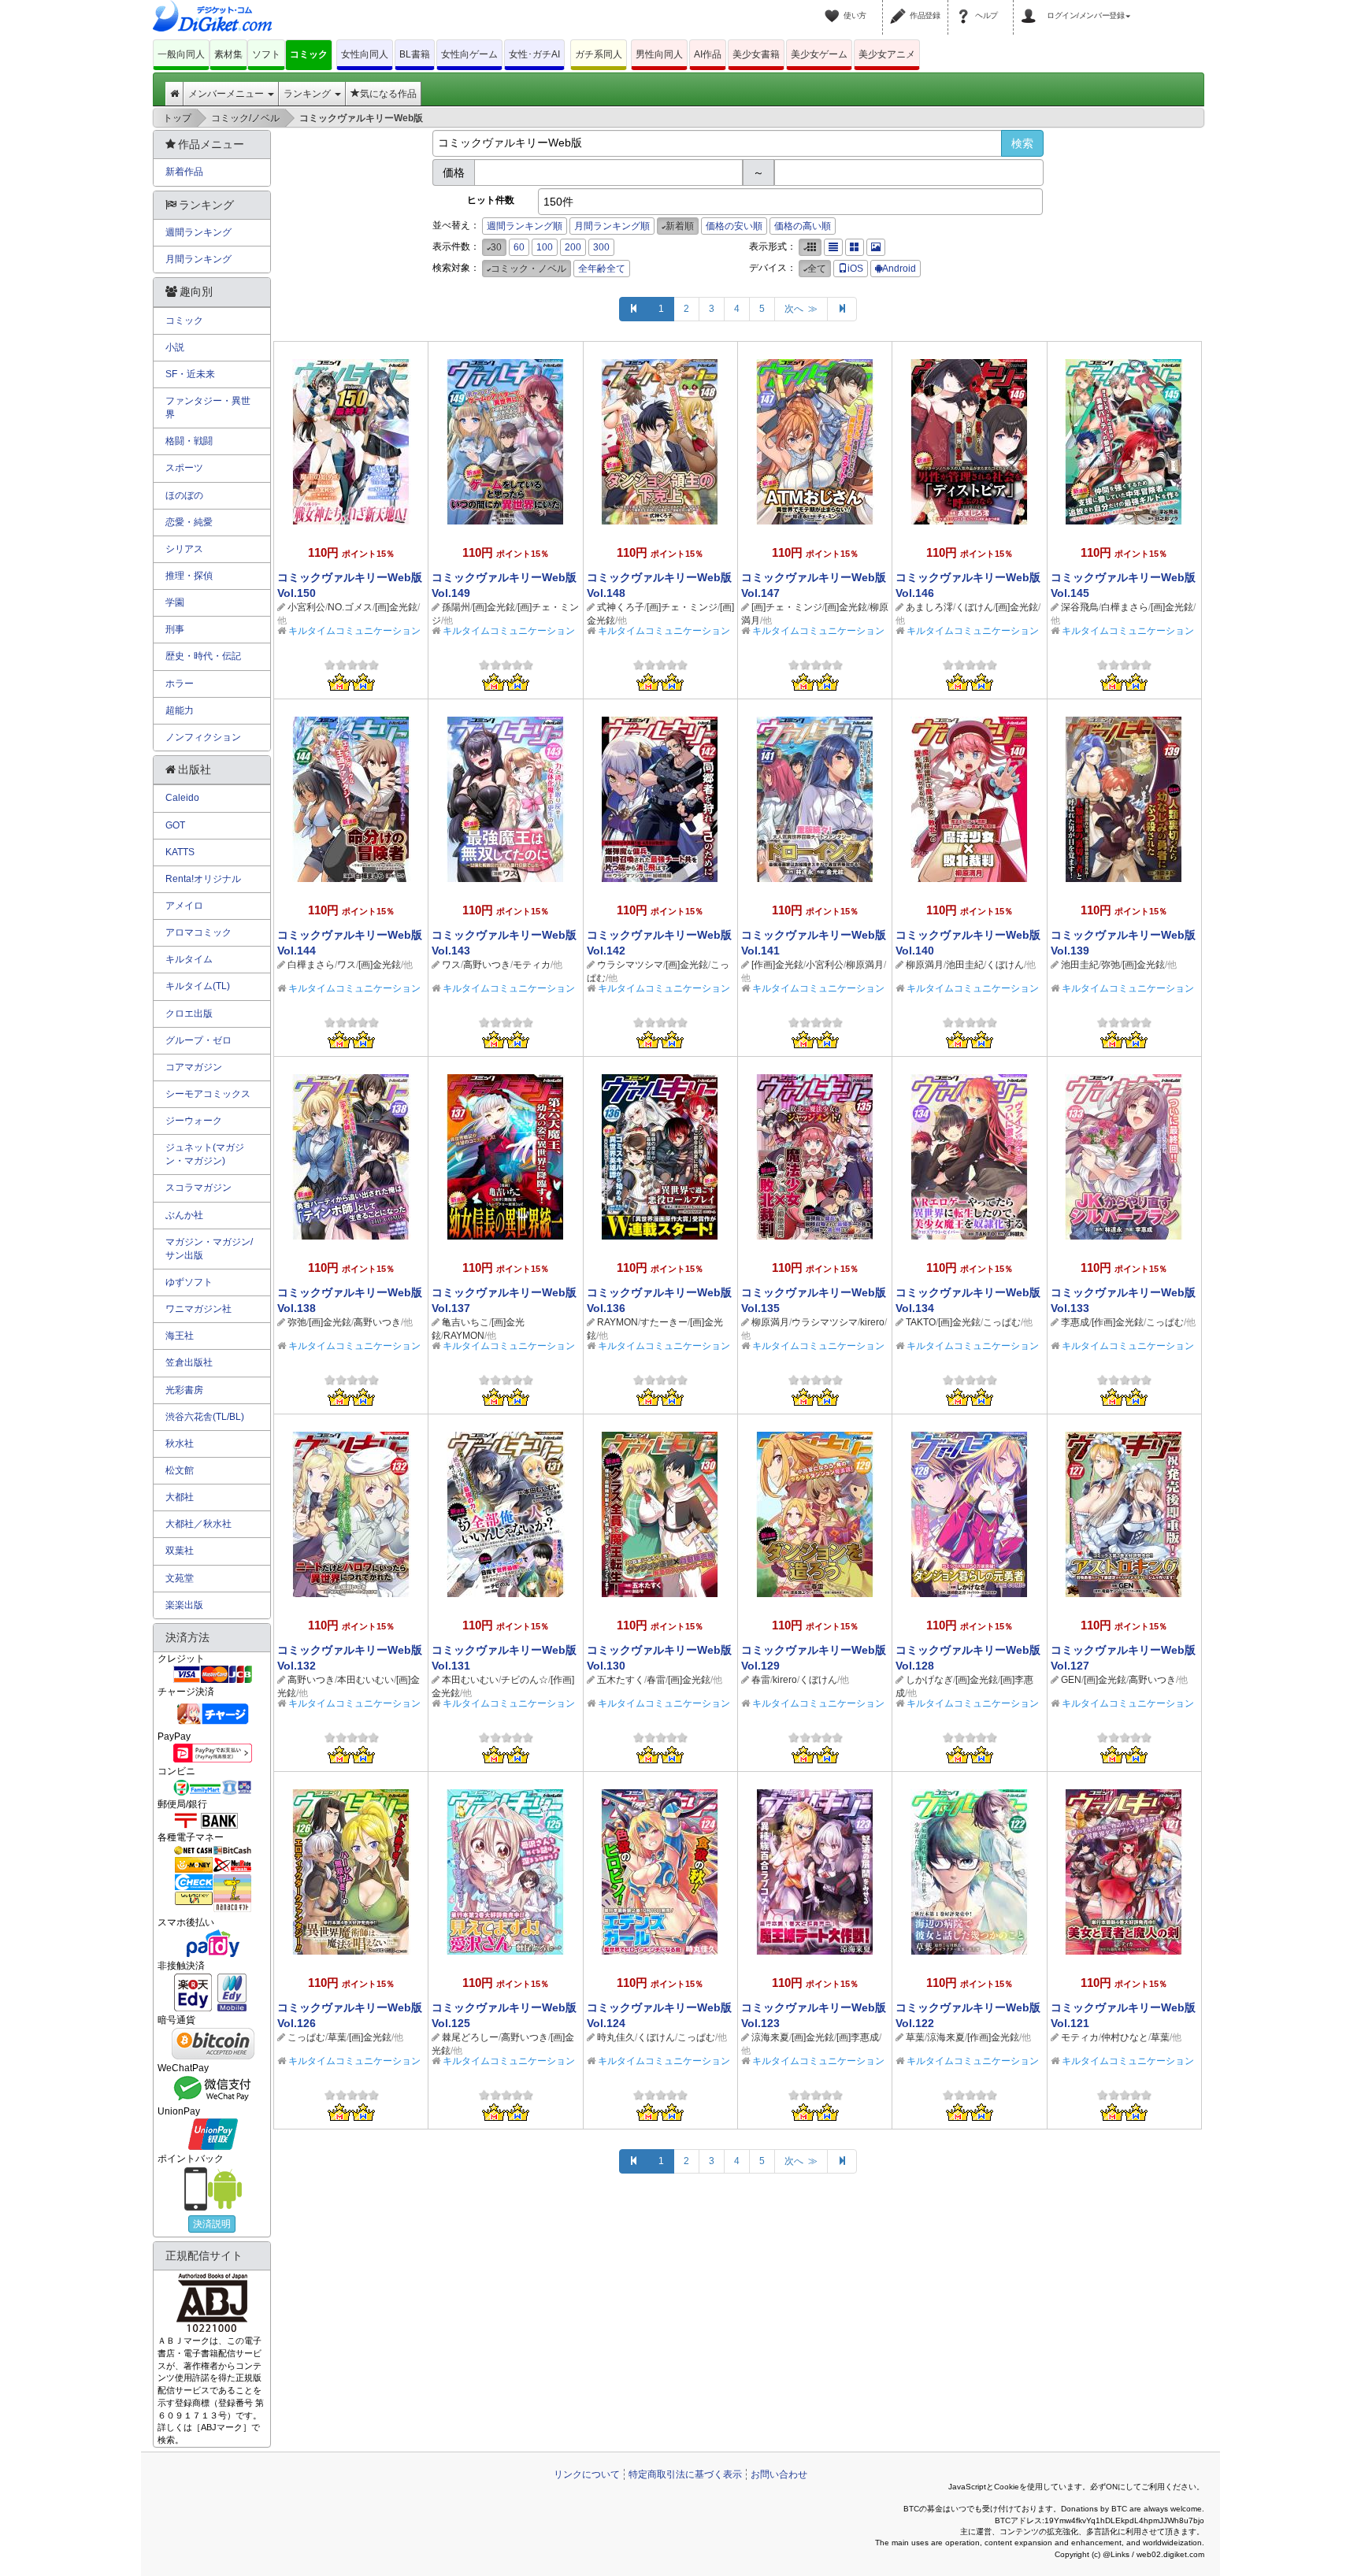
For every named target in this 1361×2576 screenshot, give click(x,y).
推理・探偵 (189, 576)
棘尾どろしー (470, 2037)
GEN (1071, 1680)
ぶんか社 (184, 1215)
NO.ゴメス (350, 607)
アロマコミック (198, 932)
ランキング (308, 94)
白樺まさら (1125, 607)
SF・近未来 (190, 374)
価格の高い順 (803, 226)
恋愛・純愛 (189, 522)
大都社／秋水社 (198, 1524)
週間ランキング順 (525, 226)
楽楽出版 (184, 1605)
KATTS (180, 852)
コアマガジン (194, 1067)
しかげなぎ (929, 1680)
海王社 (180, 1336)
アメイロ (184, 906)
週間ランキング (198, 232)
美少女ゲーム (819, 54)
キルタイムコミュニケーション (354, 631)
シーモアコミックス (208, 1094)
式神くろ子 (621, 607)
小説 (175, 347)
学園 (175, 602)
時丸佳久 (616, 2037)
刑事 (175, 629)
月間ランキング (198, 259)
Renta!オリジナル (203, 879)
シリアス (184, 549)
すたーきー (664, 1322)
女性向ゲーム (469, 54)
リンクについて (587, 2474)
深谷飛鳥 (1080, 607)
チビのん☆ (525, 1680)
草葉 (337, 2037)
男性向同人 (659, 54)
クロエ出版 (189, 1014)
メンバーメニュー (227, 94)
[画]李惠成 (858, 2037)
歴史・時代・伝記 (203, 656)
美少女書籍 (756, 54)
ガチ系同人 (599, 54)
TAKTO (921, 1322)
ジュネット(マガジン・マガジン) (205, 1154)
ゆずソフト (189, 1282)
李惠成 (1075, 1322)
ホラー (180, 684)
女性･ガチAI (534, 54)
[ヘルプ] (966, 6)
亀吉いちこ (465, 1322)
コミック (309, 54)
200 (573, 247)
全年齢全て (602, 269)
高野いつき (487, 965)
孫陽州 (456, 607)
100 (545, 247)
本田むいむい (365, 1680)
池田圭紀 (965, 965)
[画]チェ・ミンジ (682, 607)
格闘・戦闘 (189, 441)
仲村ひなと (1125, 2037)
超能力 (180, 710)
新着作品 (184, 172)
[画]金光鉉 (396, 607)
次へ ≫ (801, 309)
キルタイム (189, 959)
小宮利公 (306, 607)
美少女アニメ (887, 54)
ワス (347, 965)
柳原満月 (865, 965)
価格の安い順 (734, 226)
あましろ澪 (929, 607)
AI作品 (708, 54)
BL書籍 (415, 54)
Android (899, 269)
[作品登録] (900, 6)
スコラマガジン (198, 1188)
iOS (855, 269)
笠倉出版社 (189, 1362)
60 (519, 247)
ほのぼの (184, 495)
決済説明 (212, 2224)
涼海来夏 (770, 2037)
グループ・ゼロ (198, 1040)
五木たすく (621, 1680)
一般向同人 (181, 54)
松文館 (180, 1470)
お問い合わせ (779, 2474)
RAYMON (464, 1336)
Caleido (182, 798)
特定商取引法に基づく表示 (685, 2474)
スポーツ (184, 468)
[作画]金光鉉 (777, 965)
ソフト (266, 54)
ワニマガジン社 (198, 1309)
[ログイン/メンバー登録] (1031, 6)
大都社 (180, 1497)
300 (601, 247)
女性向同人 (365, 54)
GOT (175, 825)
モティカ (532, 965)
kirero (872, 1322)
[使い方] (834, 6)
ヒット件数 (491, 200)
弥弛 (1111, 965)
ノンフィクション (203, 737)
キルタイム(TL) (198, 986)
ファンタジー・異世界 (208, 408)
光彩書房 (184, 1390)
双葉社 (180, 1551)
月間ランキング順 (612, 226)
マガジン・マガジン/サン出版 (209, 1249)
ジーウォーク (194, 1121)
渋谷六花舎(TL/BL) (205, 1417)
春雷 (656, 1680)
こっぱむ (1002, 1322)
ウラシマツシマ (630, 965)
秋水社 (180, 1444)
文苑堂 (180, 1578)
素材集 (228, 54)
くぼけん (974, 607)
